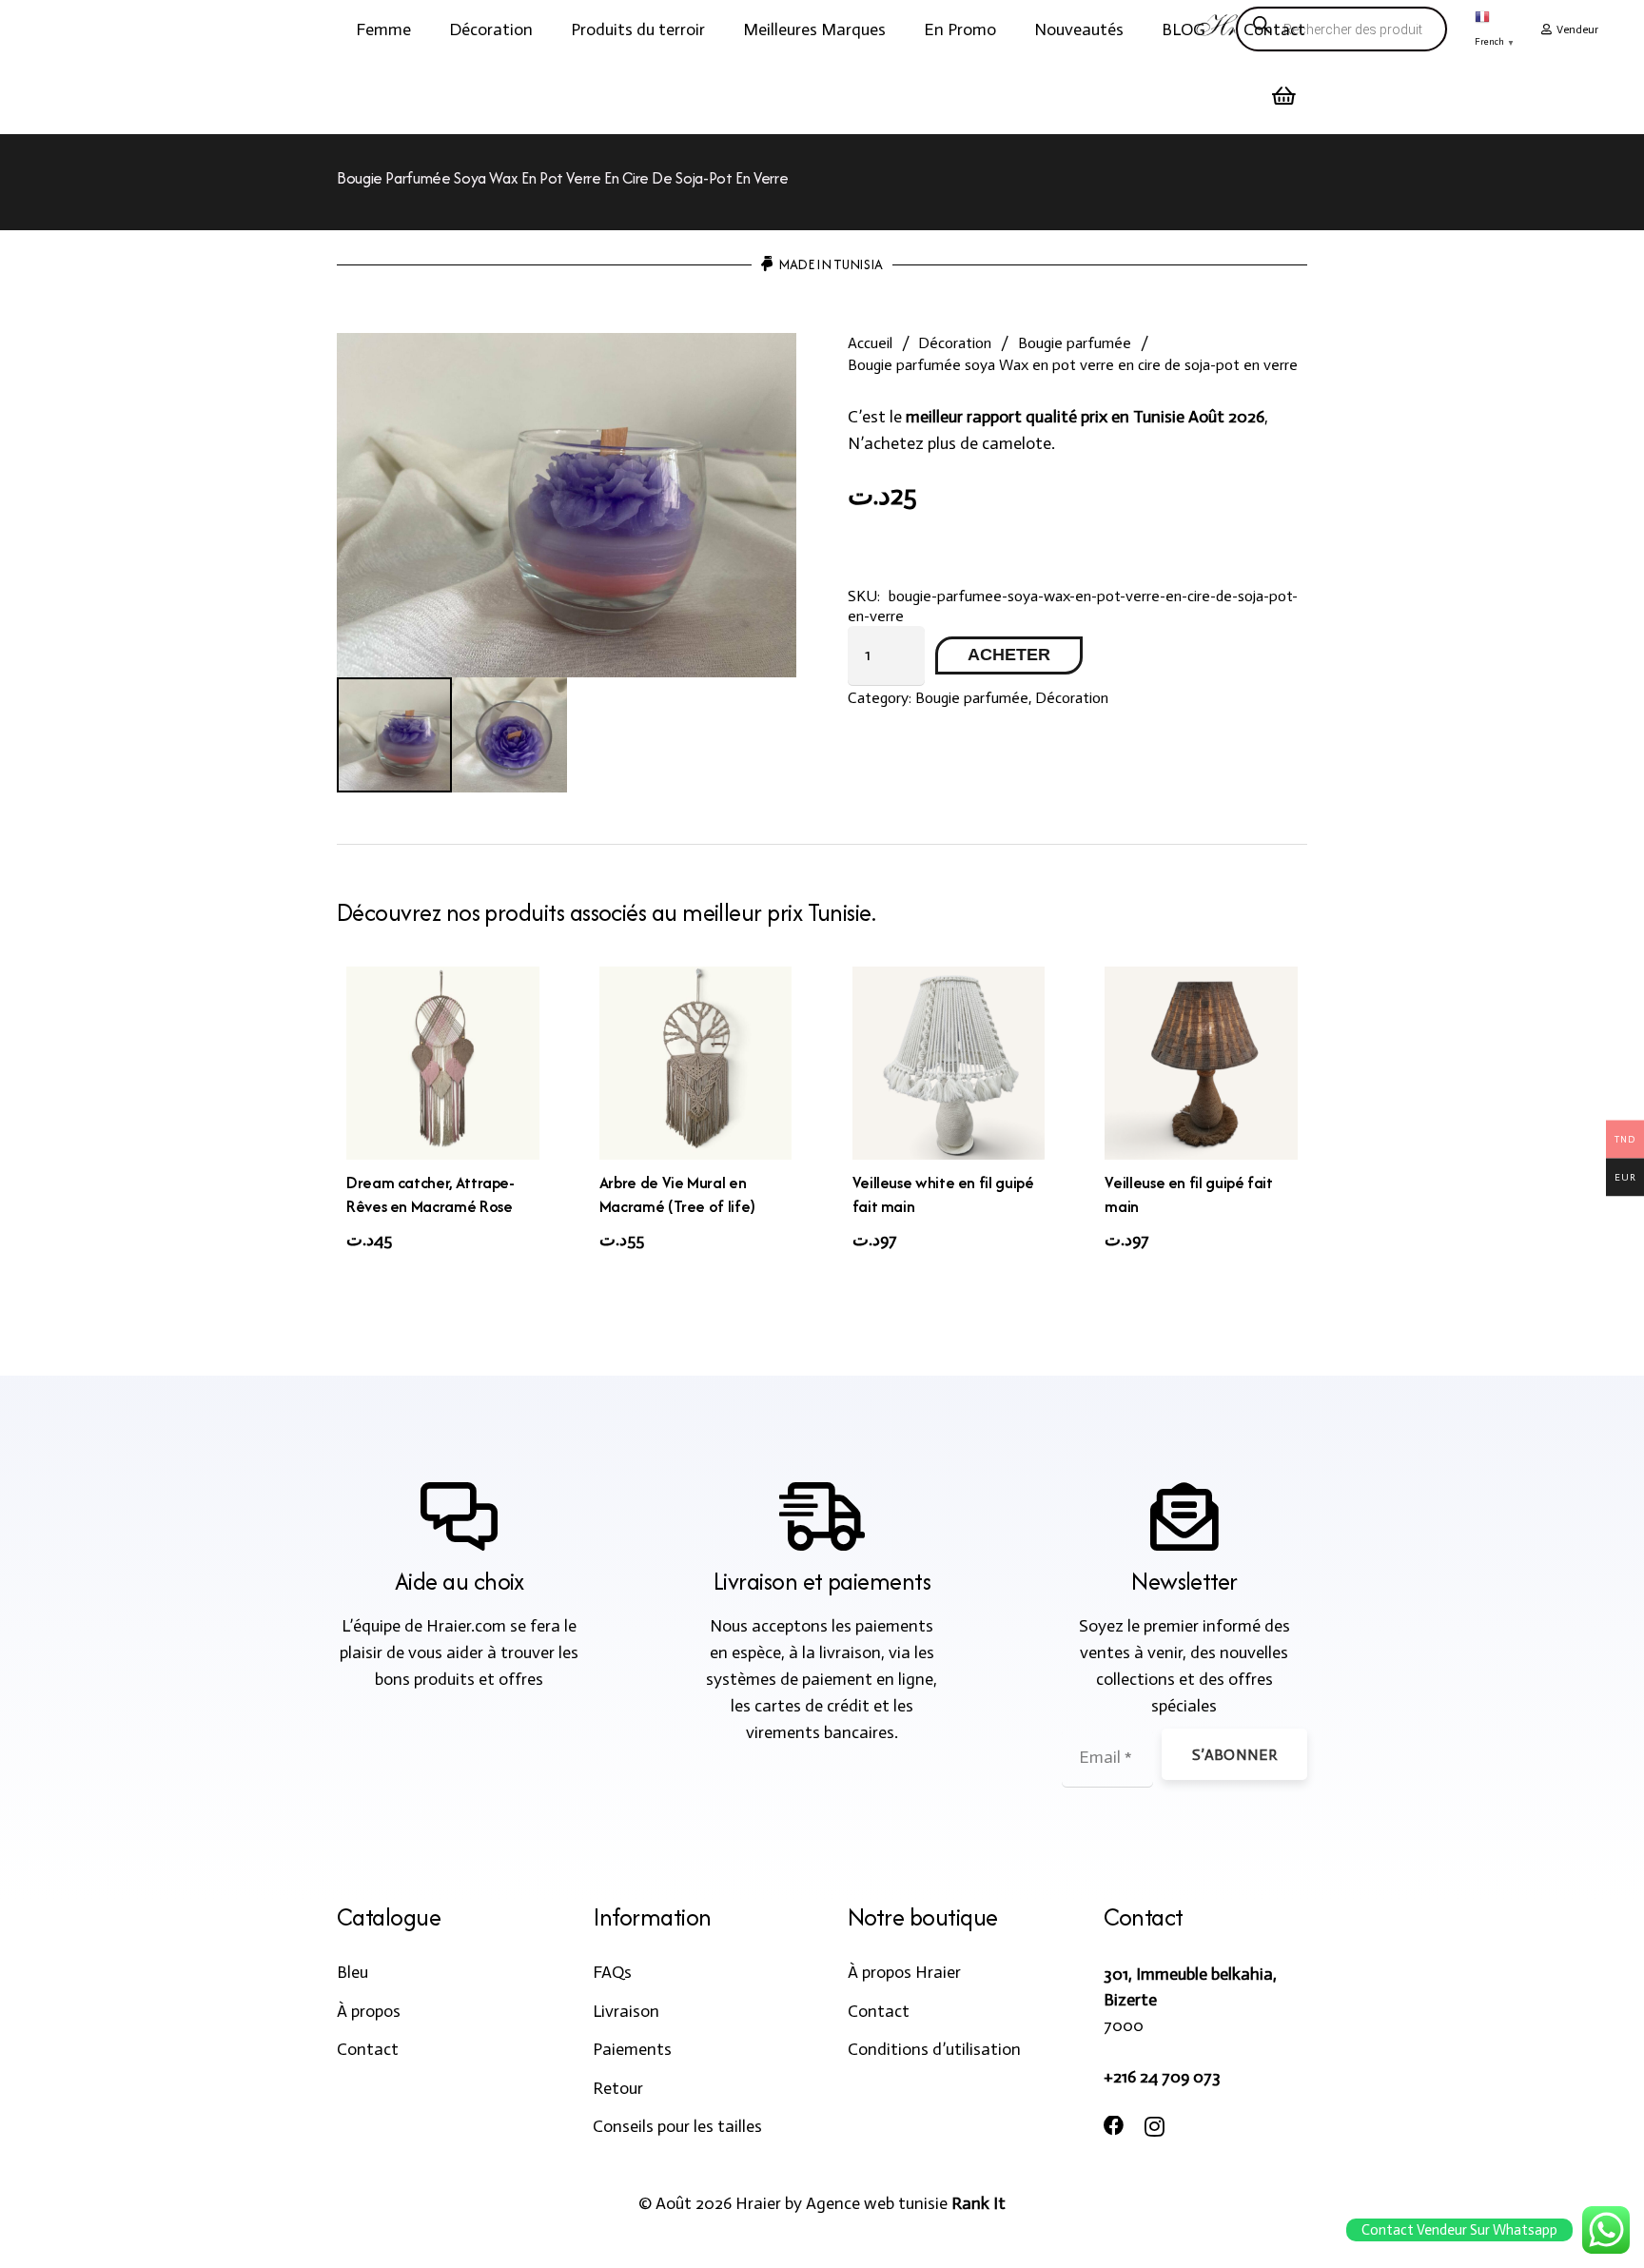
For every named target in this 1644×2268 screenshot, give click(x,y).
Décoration (955, 343)
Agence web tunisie (877, 2203)
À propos (369, 2011)
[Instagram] (1155, 2127)
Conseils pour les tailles (677, 2126)
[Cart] (1284, 96)
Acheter (1009, 655)
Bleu (352, 1972)
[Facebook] (1114, 2126)
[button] (426, 29)
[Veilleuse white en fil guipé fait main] (949, 1063)
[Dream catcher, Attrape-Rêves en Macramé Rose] (443, 1063)
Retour (618, 2088)
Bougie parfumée (1075, 343)
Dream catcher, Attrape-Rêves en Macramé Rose (431, 1194)
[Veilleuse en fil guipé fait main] (1201, 1063)
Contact (368, 2049)
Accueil (870, 343)
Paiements (632, 2049)
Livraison (626, 2011)
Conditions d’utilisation (934, 2049)
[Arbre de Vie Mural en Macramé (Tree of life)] (696, 1063)
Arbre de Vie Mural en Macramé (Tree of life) (677, 1194)
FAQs (612, 1972)
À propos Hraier (904, 1972)
